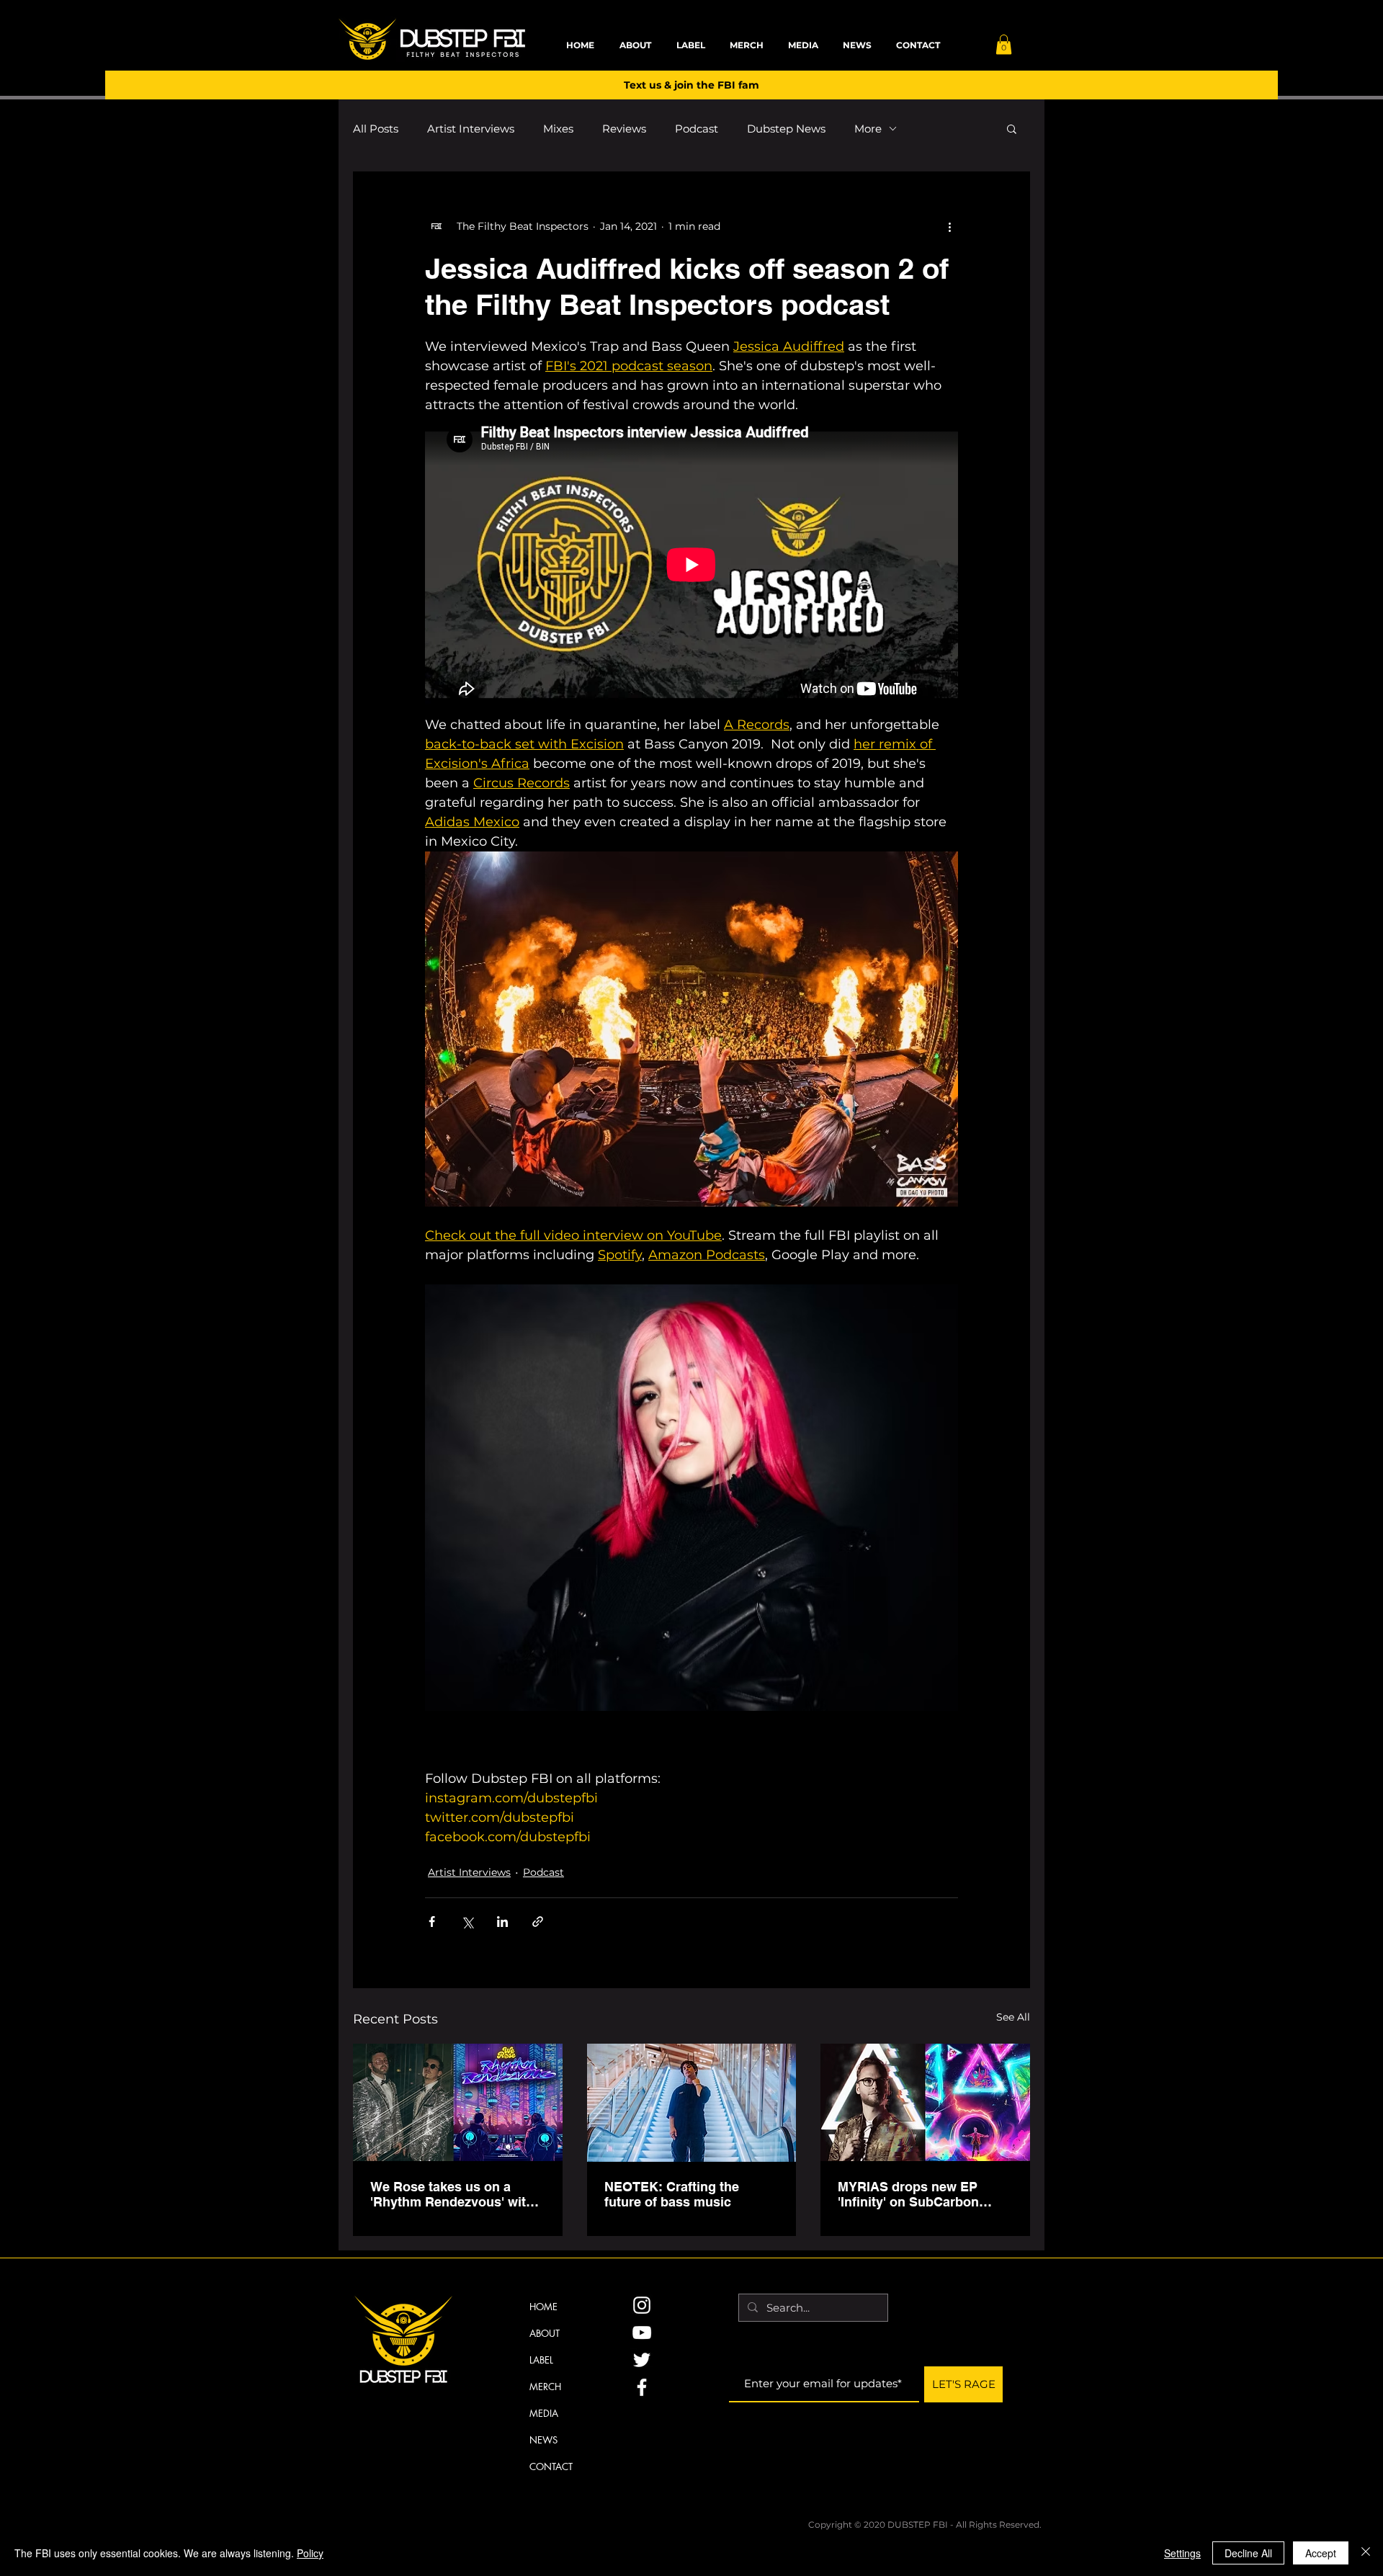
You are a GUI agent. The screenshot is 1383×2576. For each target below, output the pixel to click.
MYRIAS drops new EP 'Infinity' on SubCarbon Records (908, 2194)
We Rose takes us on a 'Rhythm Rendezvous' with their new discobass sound (453, 2194)
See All (1013, 2017)
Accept (1321, 2553)
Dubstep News (786, 129)
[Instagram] (642, 2305)
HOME (543, 2307)
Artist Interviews (471, 129)
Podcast (697, 129)
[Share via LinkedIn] (502, 1922)
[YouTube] (642, 2333)
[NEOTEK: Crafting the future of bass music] (692, 2103)
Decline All (1248, 2553)
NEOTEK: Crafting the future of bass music (672, 2194)
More (868, 129)
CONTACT (551, 2467)
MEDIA (544, 2413)
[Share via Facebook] (432, 1922)
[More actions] (949, 226)
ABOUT (545, 2333)
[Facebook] (642, 2387)
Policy (310, 2553)
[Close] (1366, 2553)
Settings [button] (1182, 2553)
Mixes (558, 129)
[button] (1004, 44)
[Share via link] (538, 1922)
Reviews (624, 129)
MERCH (545, 2387)
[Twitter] (642, 2360)
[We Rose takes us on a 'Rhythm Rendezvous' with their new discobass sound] (458, 2102)
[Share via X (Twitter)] (467, 1922)
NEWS (543, 2440)
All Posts (376, 129)
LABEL (541, 2360)
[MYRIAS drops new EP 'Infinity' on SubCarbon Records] (925, 2102)
